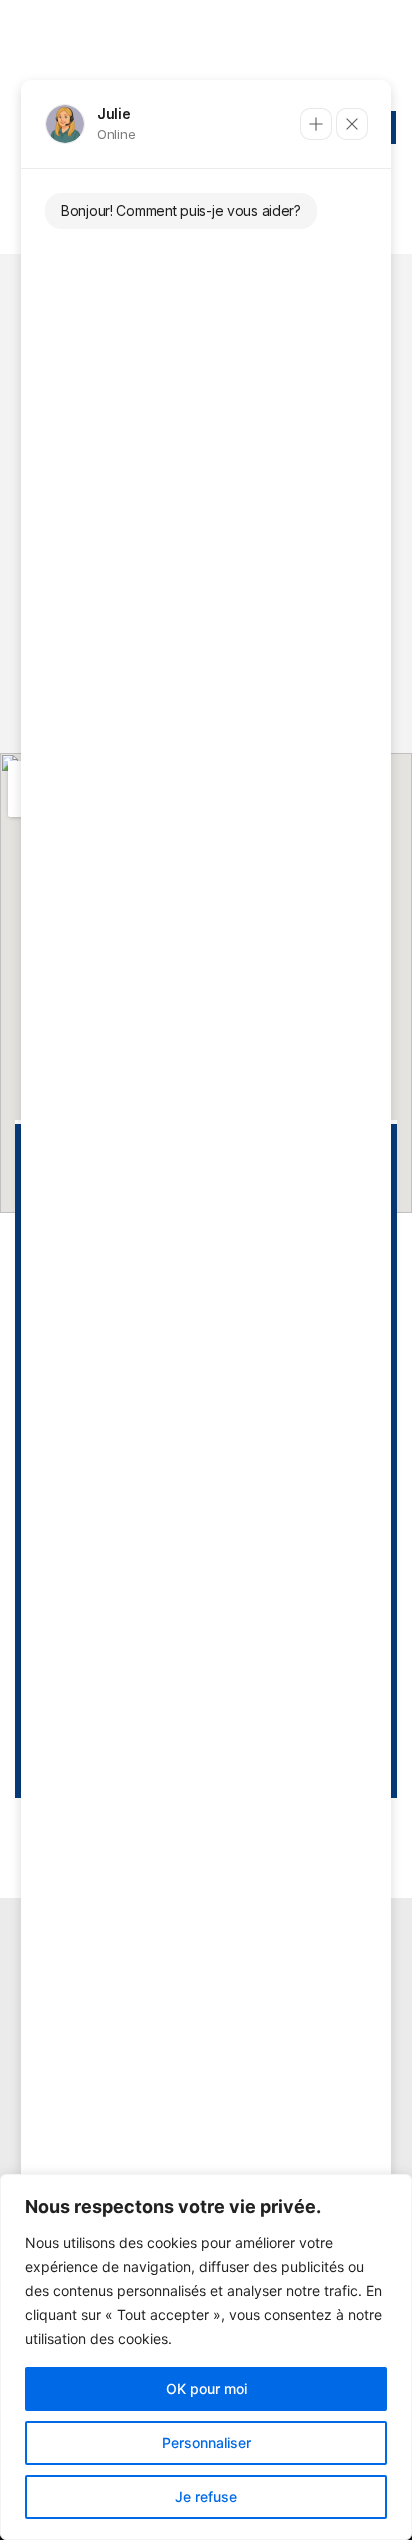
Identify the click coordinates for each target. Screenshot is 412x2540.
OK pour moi (206, 2388)
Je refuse (206, 2496)
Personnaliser (206, 2442)
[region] (206, 2357)
